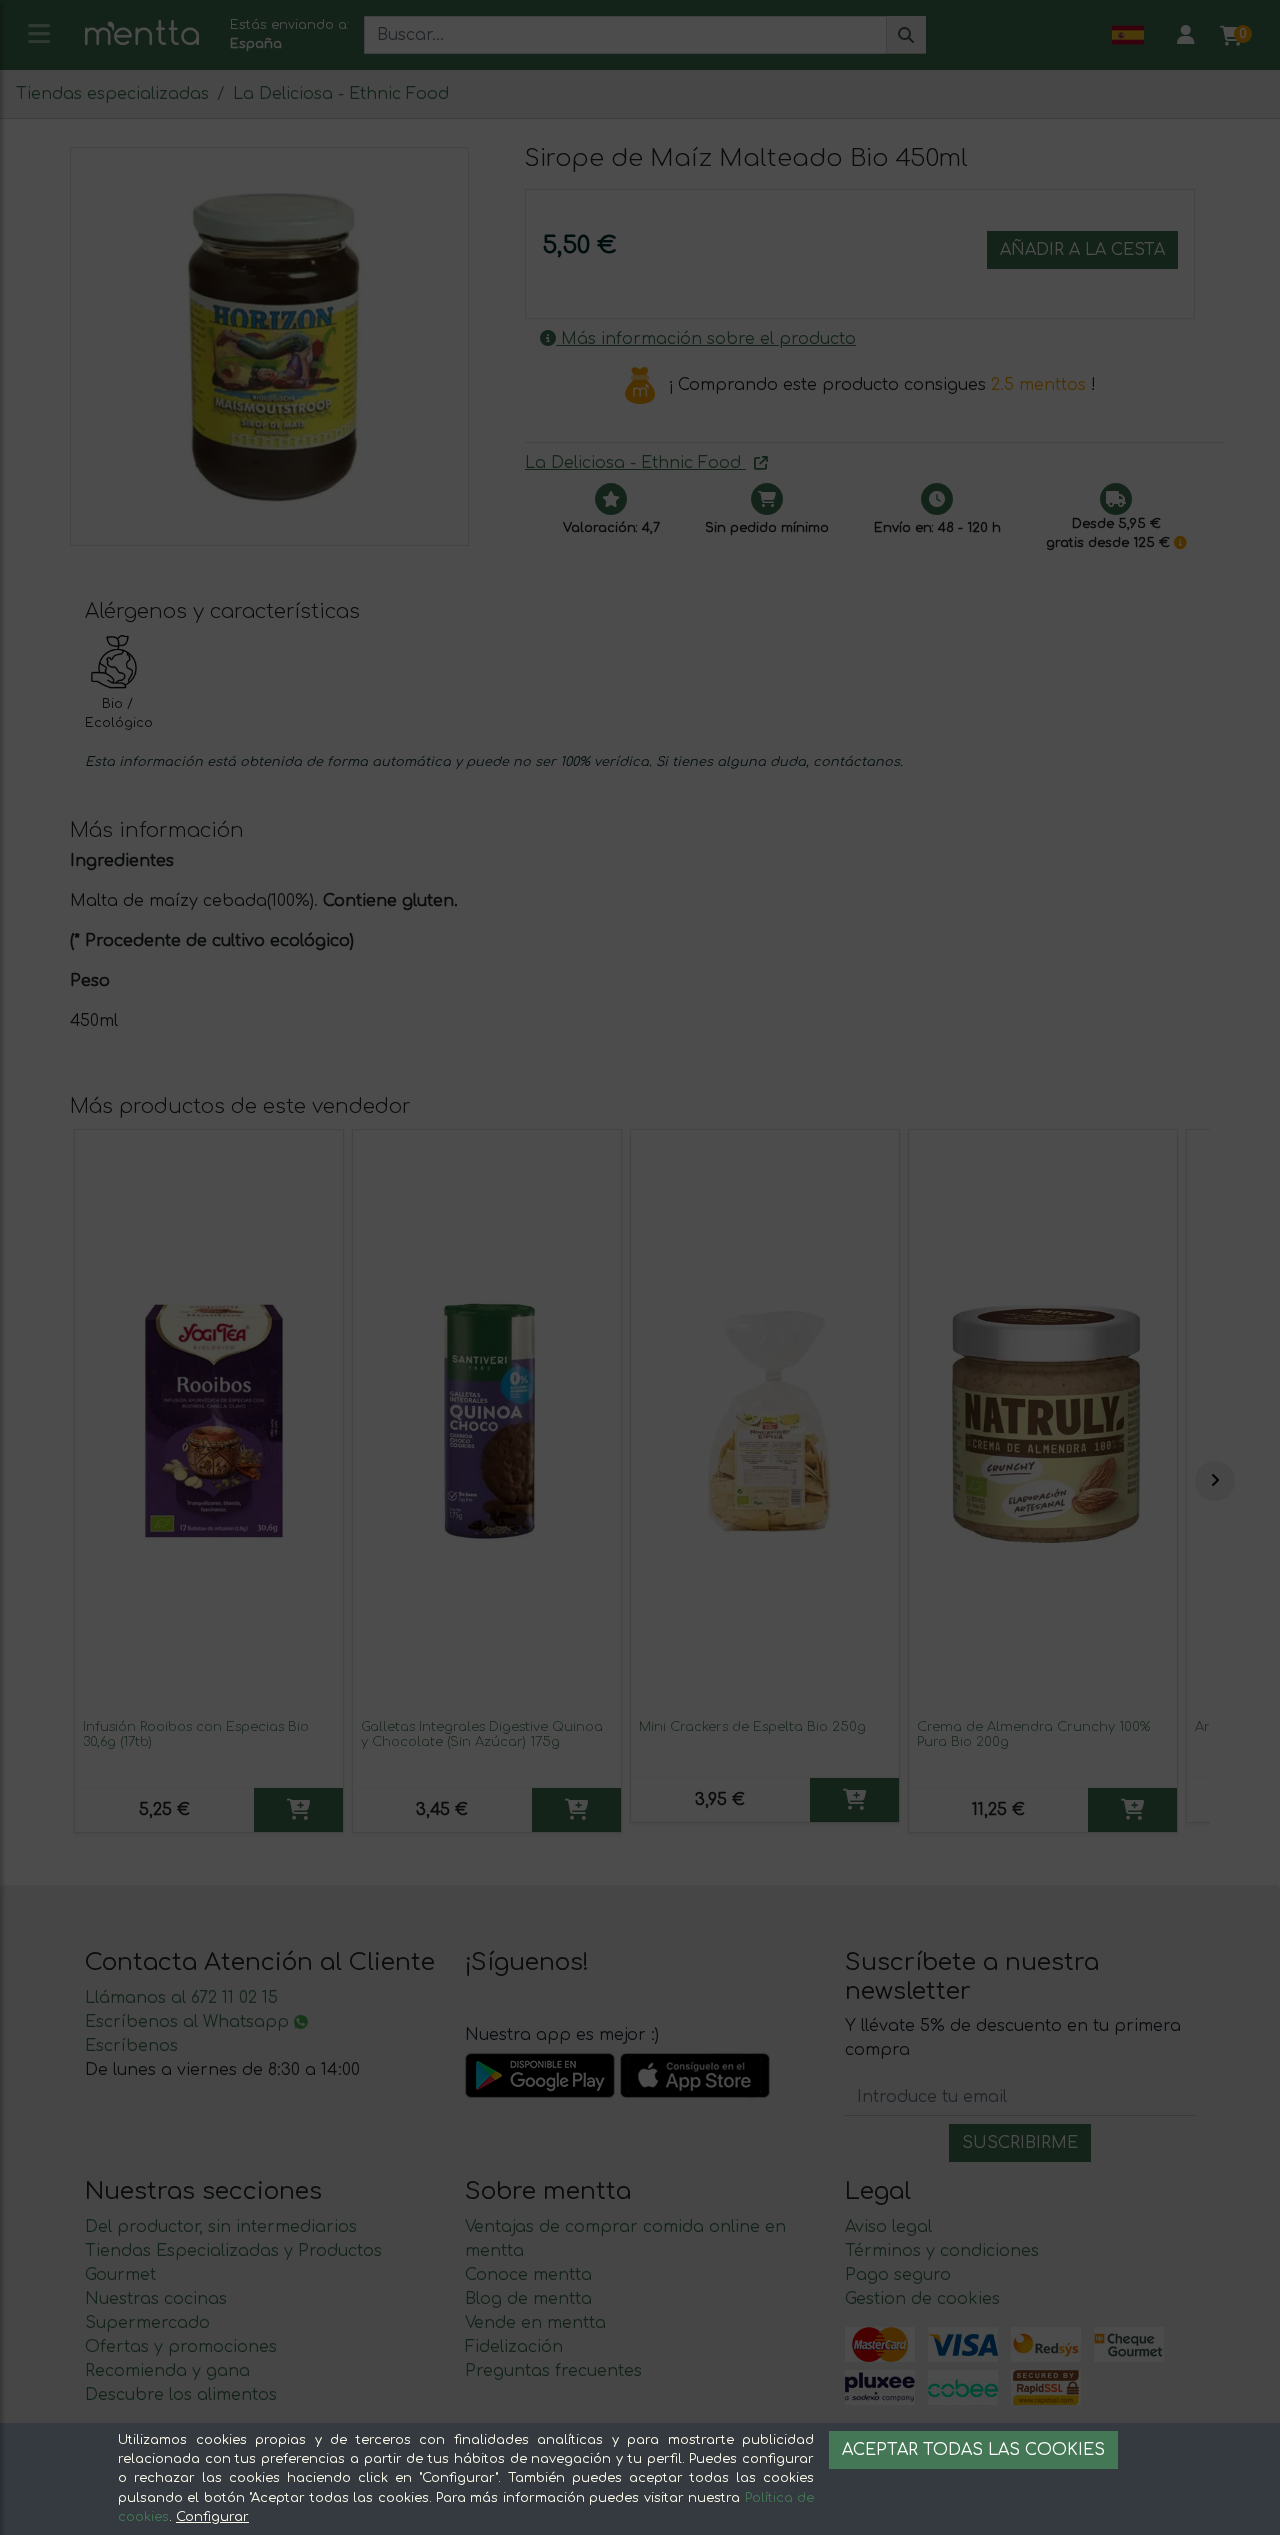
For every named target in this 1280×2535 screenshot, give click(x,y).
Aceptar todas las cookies (973, 2450)
